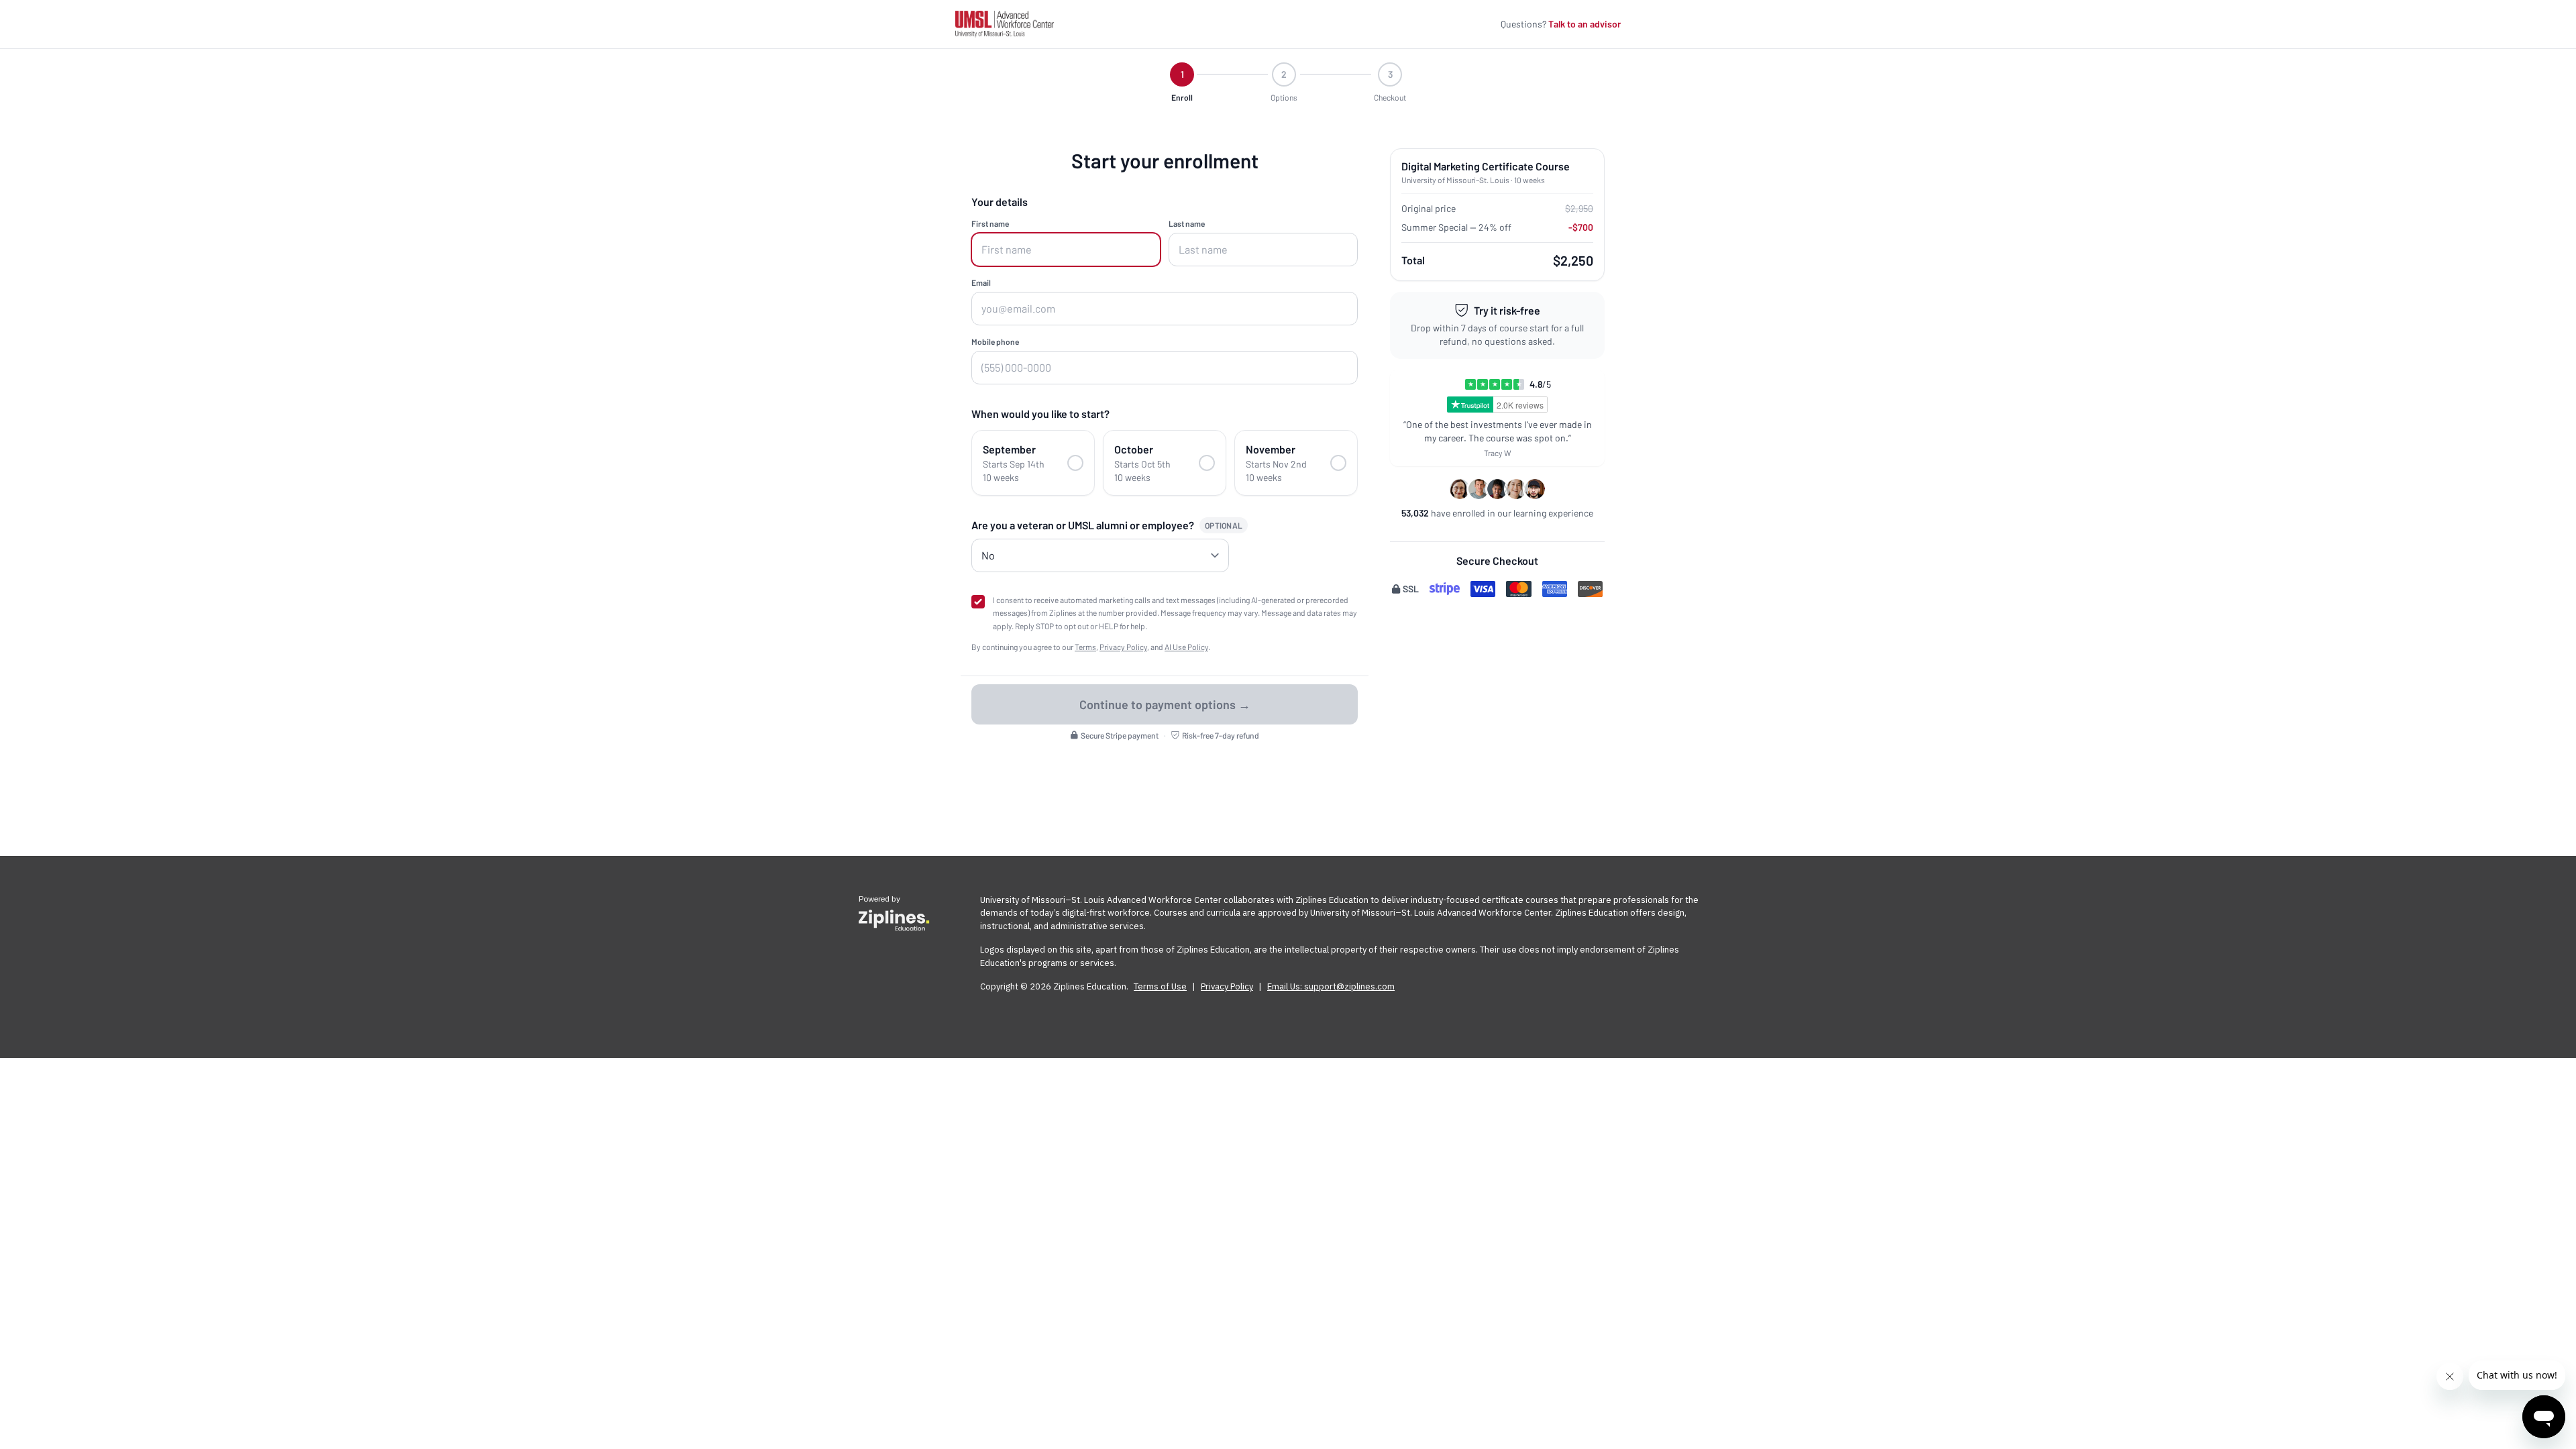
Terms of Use (1160, 986)
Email (981, 282)
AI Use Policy (1186, 647)
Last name (1187, 223)
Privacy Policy (1123, 647)
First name (990, 223)
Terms (1085, 647)
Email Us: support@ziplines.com (1331, 986)
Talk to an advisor (1585, 24)
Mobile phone (995, 341)
